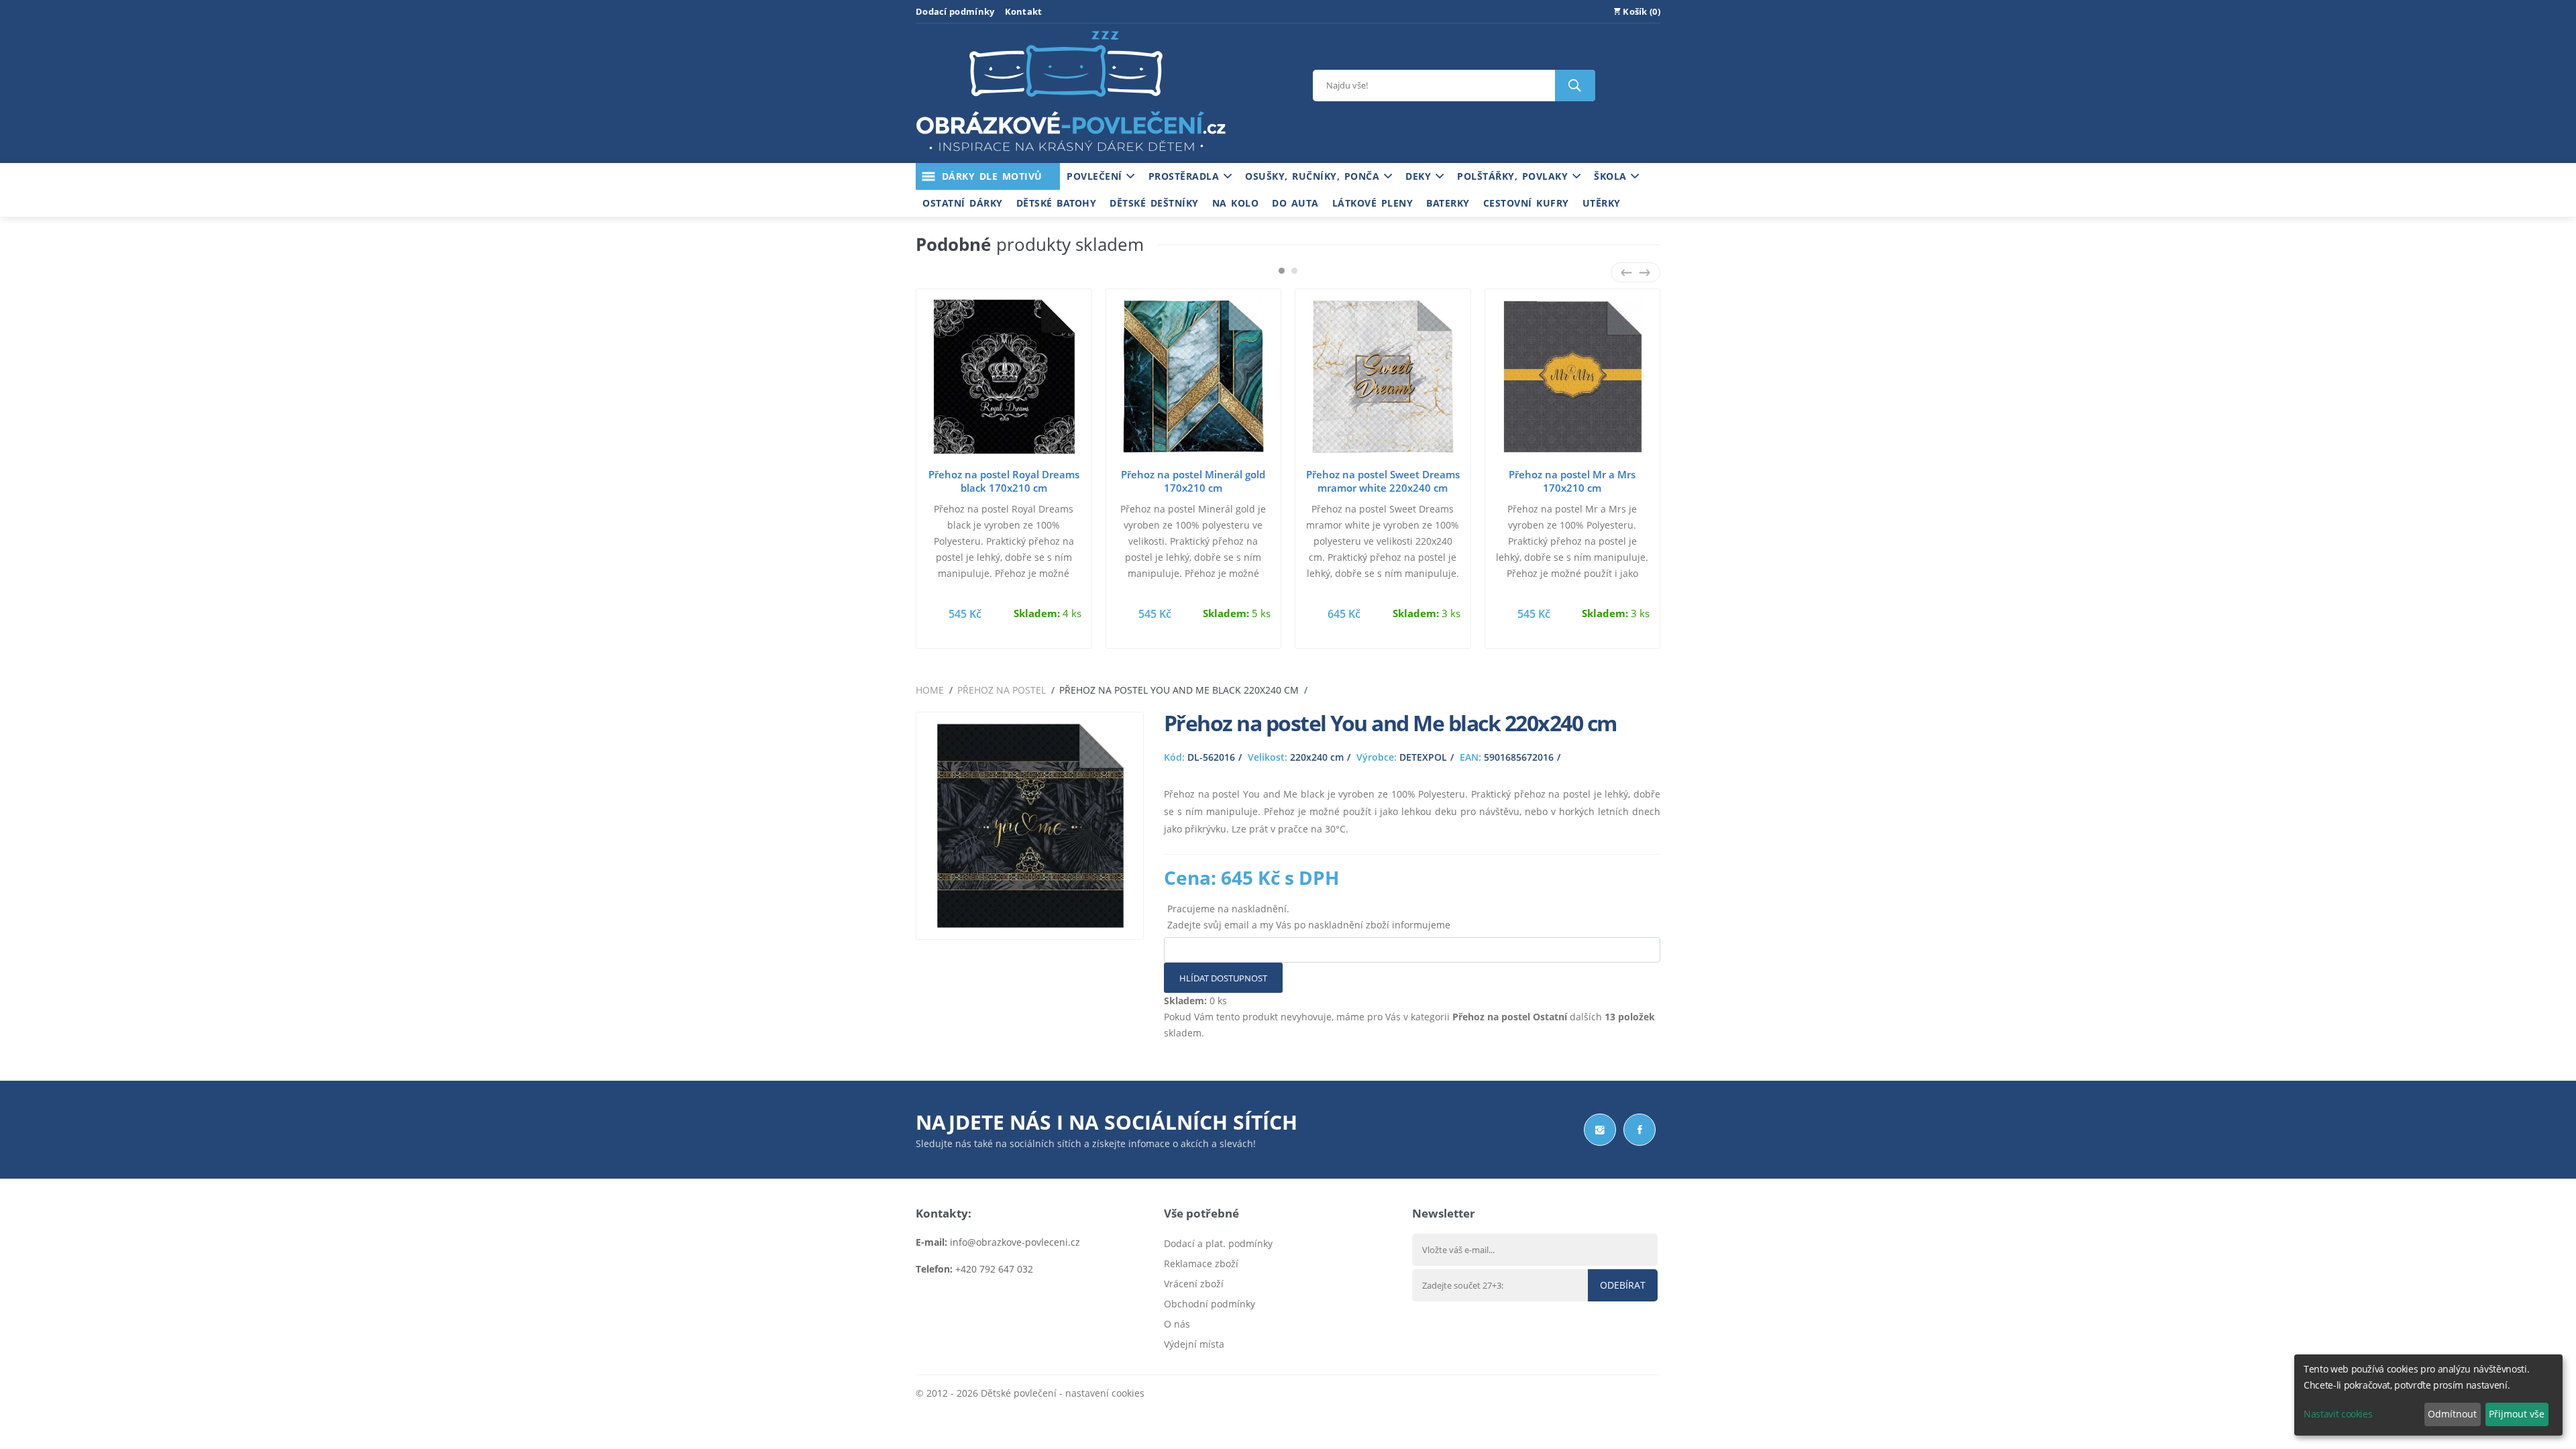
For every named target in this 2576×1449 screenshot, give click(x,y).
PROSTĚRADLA (1186, 176)
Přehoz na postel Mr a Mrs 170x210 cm (1572, 481)
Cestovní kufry (1526, 203)
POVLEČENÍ (1096, 176)
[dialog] (2428, 1395)
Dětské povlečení (1019, 1393)
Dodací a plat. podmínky (1218, 1243)
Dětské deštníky (1154, 203)
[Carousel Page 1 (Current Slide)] (1282, 271)
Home (930, 690)
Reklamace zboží (1201, 1264)
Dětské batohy (1057, 203)
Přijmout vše (2517, 1414)
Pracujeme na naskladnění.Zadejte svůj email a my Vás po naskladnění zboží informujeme (1309, 917)
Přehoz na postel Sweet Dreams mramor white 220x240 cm (1383, 481)
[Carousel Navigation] (1635, 272)
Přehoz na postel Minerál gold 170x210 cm (1193, 481)
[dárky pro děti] (1071, 155)
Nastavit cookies (2338, 1414)
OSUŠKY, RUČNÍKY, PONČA (1314, 176)
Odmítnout (2452, 1414)
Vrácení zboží (1194, 1284)
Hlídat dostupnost (1223, 978)
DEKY (1420, 176)
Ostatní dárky (963, 203)
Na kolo (1236, 203)
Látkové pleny (1373, 203)
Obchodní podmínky (1210, 1304)
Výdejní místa (1194, 1344)
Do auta (1295, 203)
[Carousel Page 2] (1294, 271)
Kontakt (1024, 11)
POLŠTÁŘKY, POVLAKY (1515, 176)
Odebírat (1623, 1285)
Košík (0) (1641, 11)
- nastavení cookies (1101, 1393)
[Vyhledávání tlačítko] (1575, 86)
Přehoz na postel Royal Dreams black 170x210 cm (1004, 481)
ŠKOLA (1612, 176)
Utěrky (1602, 203)
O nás (1177, 1324)
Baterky (1448, 203)
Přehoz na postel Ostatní (1510, 1017)
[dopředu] (1645, 272)
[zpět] (1626, 272)
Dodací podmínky (955, 11)
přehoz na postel (1002, 690)
